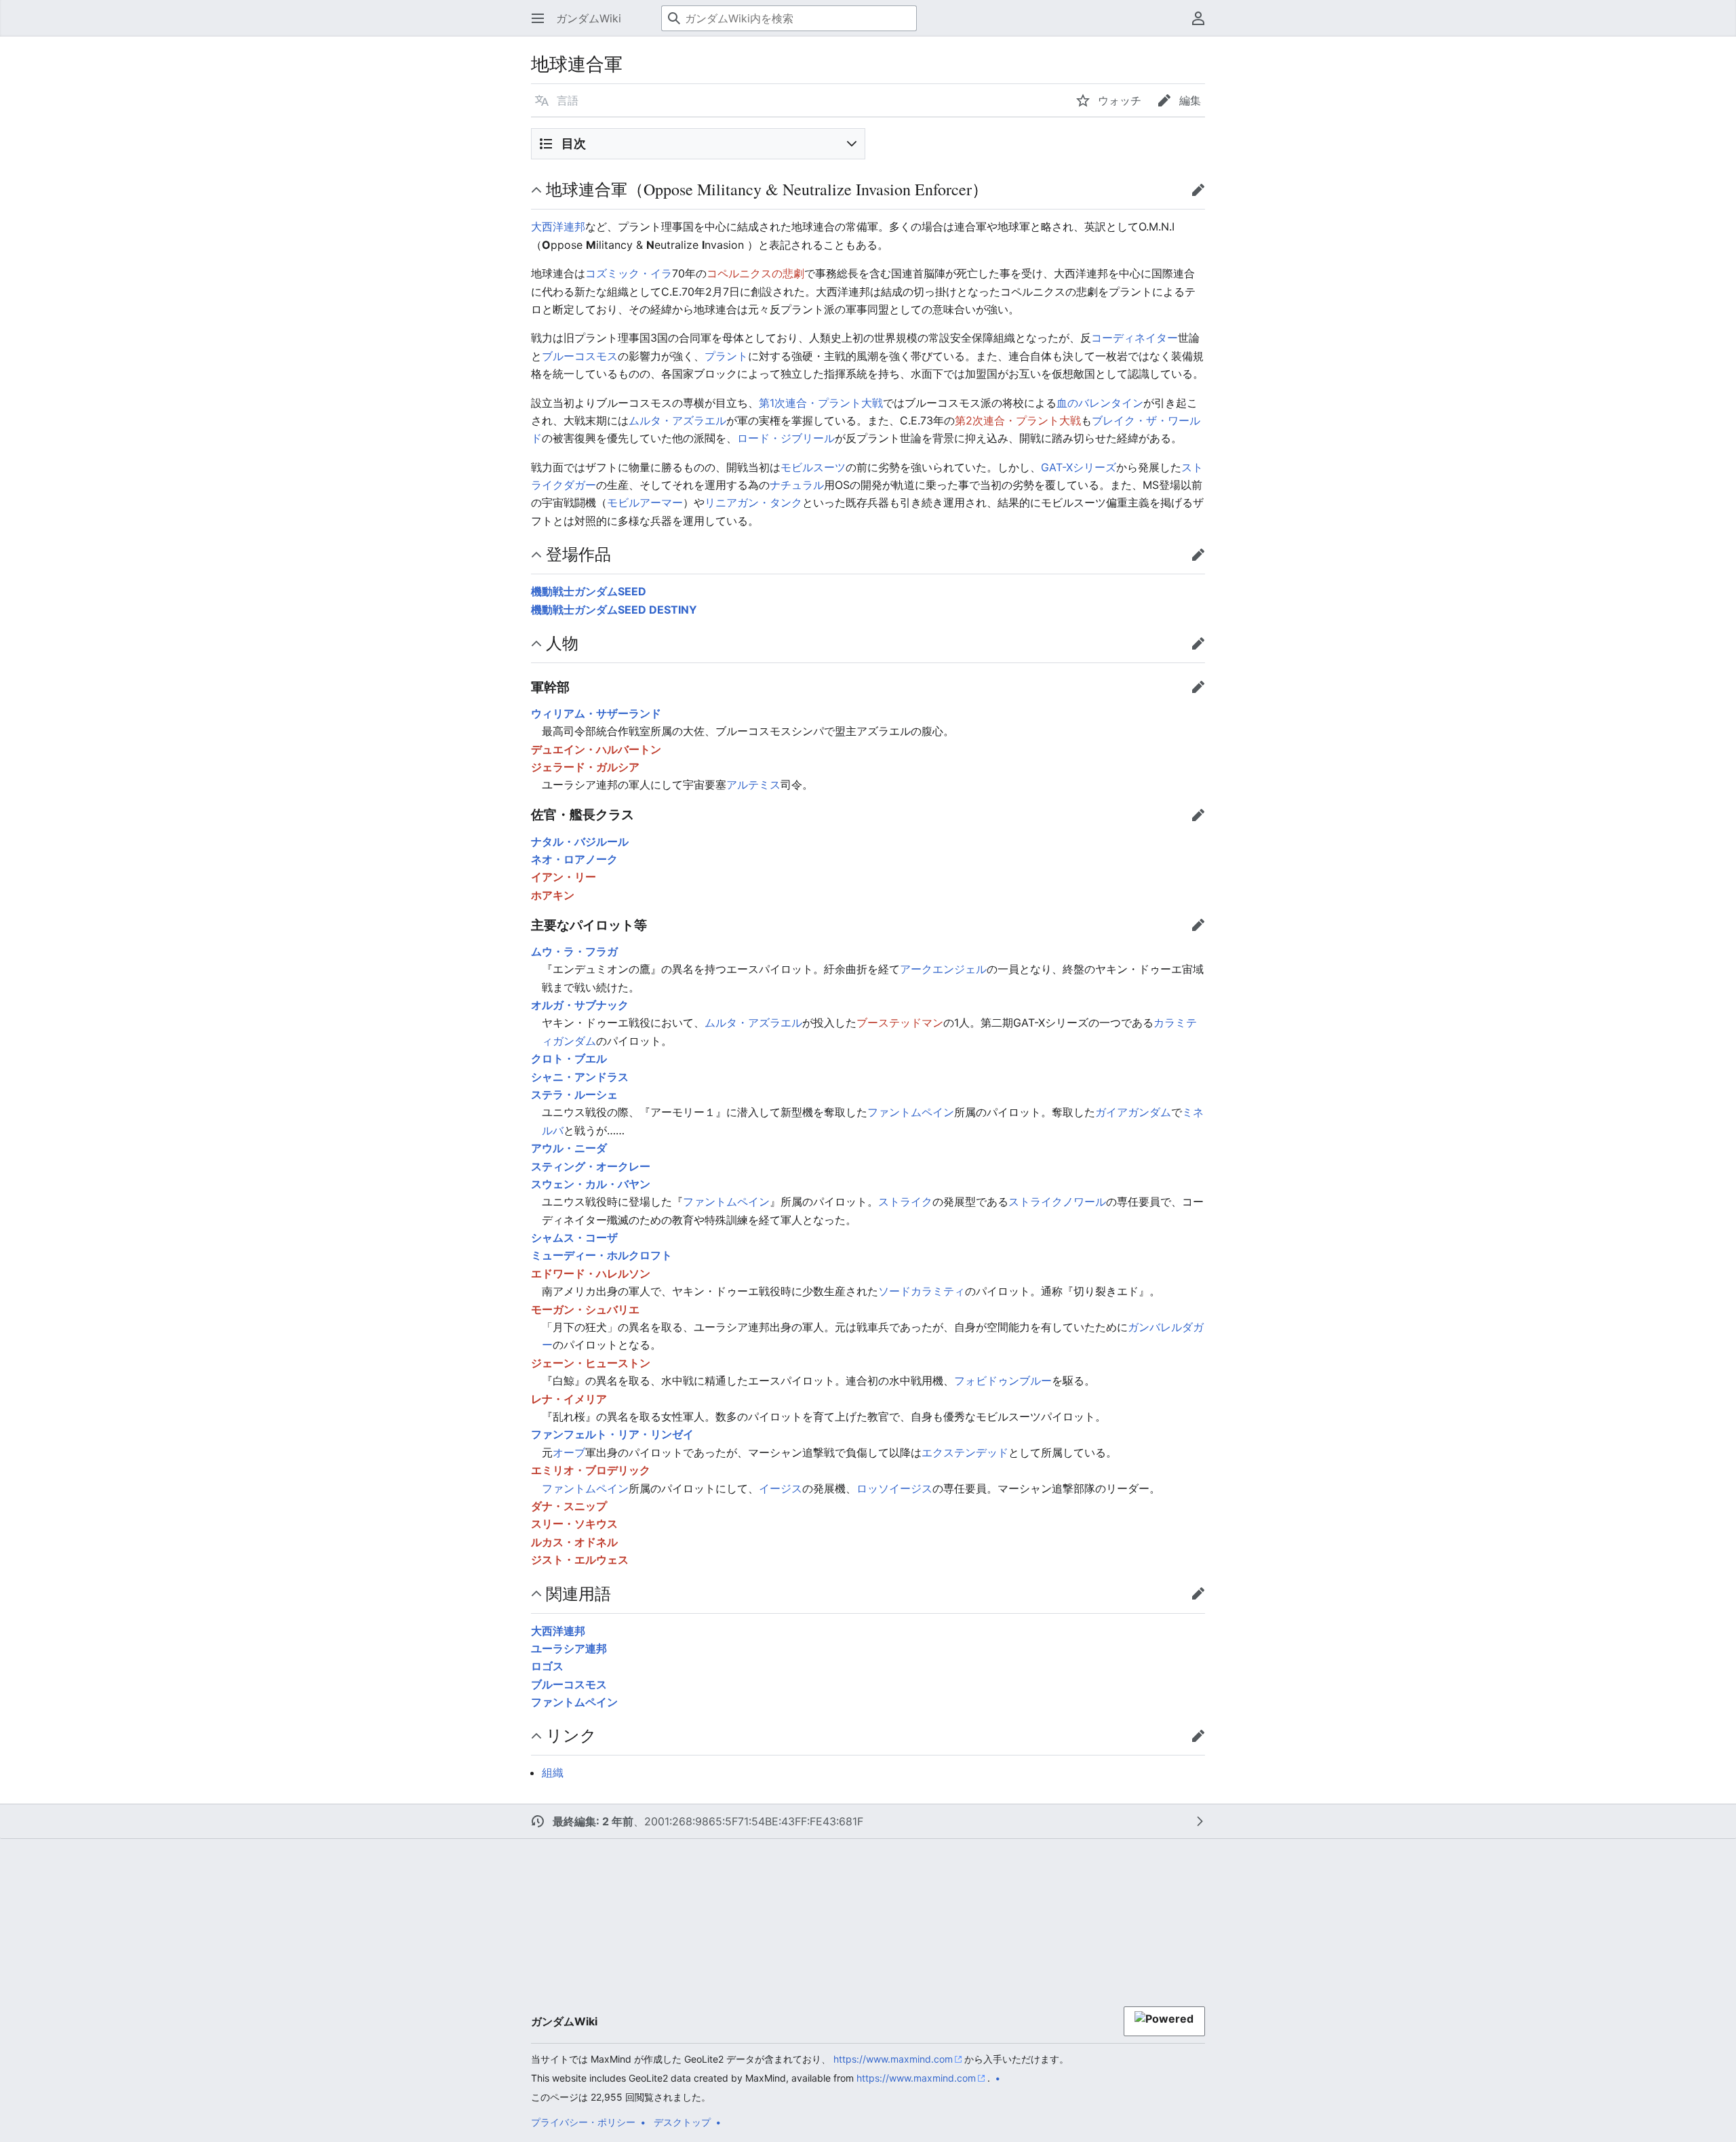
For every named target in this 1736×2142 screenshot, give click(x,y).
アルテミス (753, 785)
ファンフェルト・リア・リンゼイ (612, 1434)
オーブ (569, 1452)
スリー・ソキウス (574, 1524)
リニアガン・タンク (753, 502)
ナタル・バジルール (580, 841)
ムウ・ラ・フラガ (574, 951)
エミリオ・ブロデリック (591, 1470)
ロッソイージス (894, 1488)
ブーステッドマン (900, 1023)
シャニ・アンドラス (580, 1077)
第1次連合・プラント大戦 (821, 403)
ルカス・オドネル (574, 1542)
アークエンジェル (943, 969)
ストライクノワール (1057, 1202)
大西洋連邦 (558, 226)
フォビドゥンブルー (1003, 1381)
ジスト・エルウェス (580, 1560)
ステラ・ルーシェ (574, 1094)
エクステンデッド (965, 1452)
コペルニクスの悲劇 (755, 273)
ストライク (905, 1202)
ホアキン (553, 895)
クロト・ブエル (569, 1058)
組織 (553, 1772)
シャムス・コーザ (574, 1237)
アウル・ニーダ (569, 1148)
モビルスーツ (813, 467)
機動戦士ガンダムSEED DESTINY (614, 610)
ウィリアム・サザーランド (596, 713)
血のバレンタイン (1100, 403)
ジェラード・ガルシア (585, 767)
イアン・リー (564, 877)
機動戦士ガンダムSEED (589, 591)
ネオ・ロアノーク (574, 859)
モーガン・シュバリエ (585, 1309)
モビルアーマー (645, 502)
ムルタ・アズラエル (677, 420)
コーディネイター (1135, 338)
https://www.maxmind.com (893, 2059)
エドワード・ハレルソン (591, 1273)
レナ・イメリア (569, 1399)
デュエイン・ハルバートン (596, 749)
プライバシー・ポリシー (583, 2122)
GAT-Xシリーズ (1079, 467)
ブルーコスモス (580, 356)
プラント (726, 356)
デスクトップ (682, 2122)
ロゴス (547, 1666)
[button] (538, 18)
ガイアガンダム (1133, 1112)
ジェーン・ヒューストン (591, 1363)
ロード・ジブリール (786, 438)
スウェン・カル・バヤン (591, 1184)
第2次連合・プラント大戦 (1018, 420)
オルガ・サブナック (580, 1005)
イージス (781, 1488)
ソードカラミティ (922, 1291)
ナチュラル (797, 485)
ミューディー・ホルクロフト (601, 1255)
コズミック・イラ (629, 273)
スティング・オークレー (591, 1166)
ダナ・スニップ (569, 1506)
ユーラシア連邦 (569, 1648)
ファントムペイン (911, 1112)
